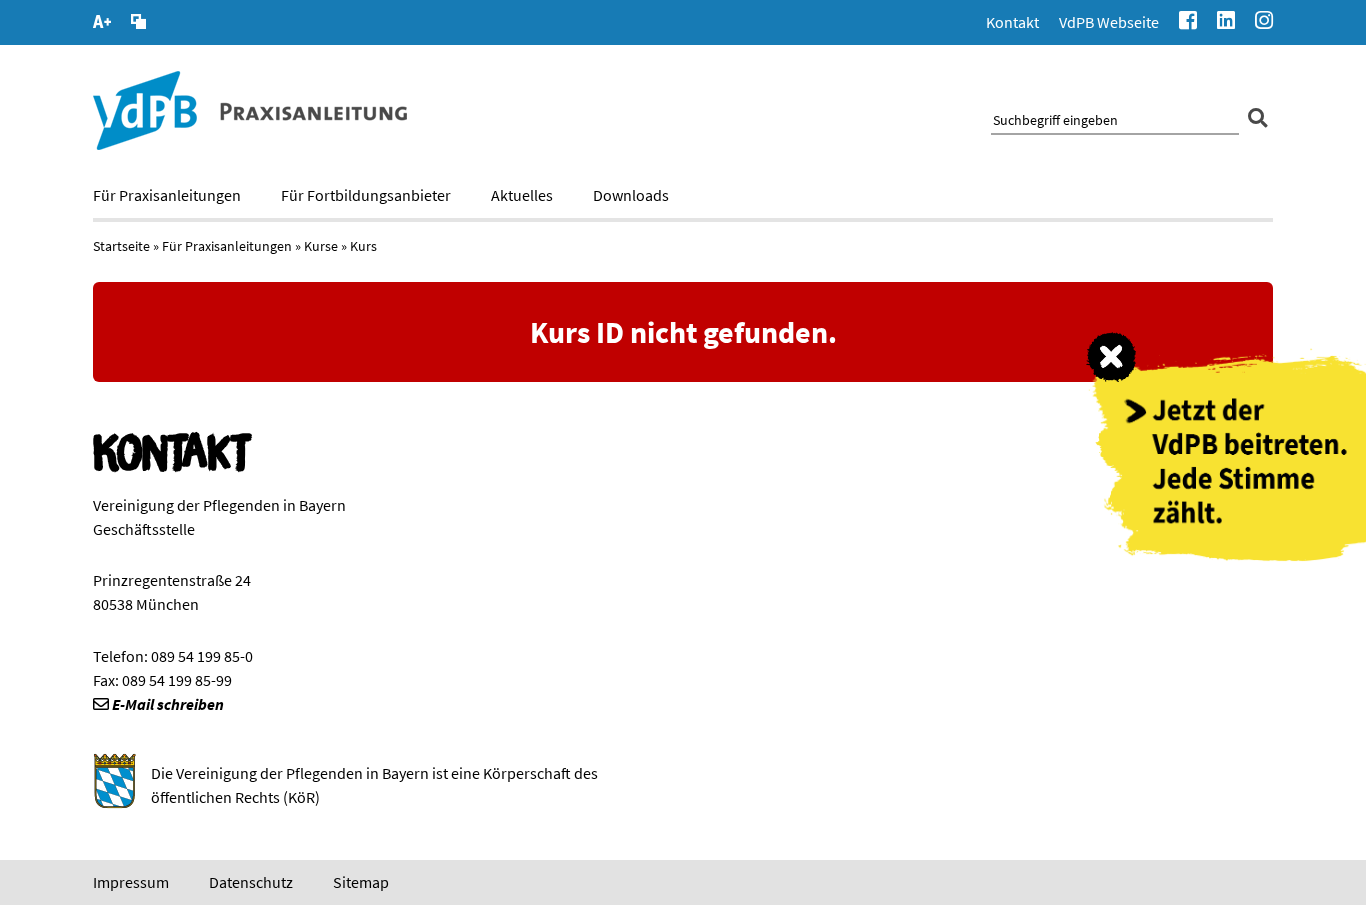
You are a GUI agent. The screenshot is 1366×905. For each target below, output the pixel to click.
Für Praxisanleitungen (167, 195)
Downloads (631, 195)
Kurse (321, 246)
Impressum (131, 882)
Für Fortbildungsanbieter (366, 195)
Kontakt (1012, 22)
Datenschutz (251, 882)
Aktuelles (522, 195)
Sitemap (361, 882)
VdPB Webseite (1109, 22)
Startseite (121, 246)
